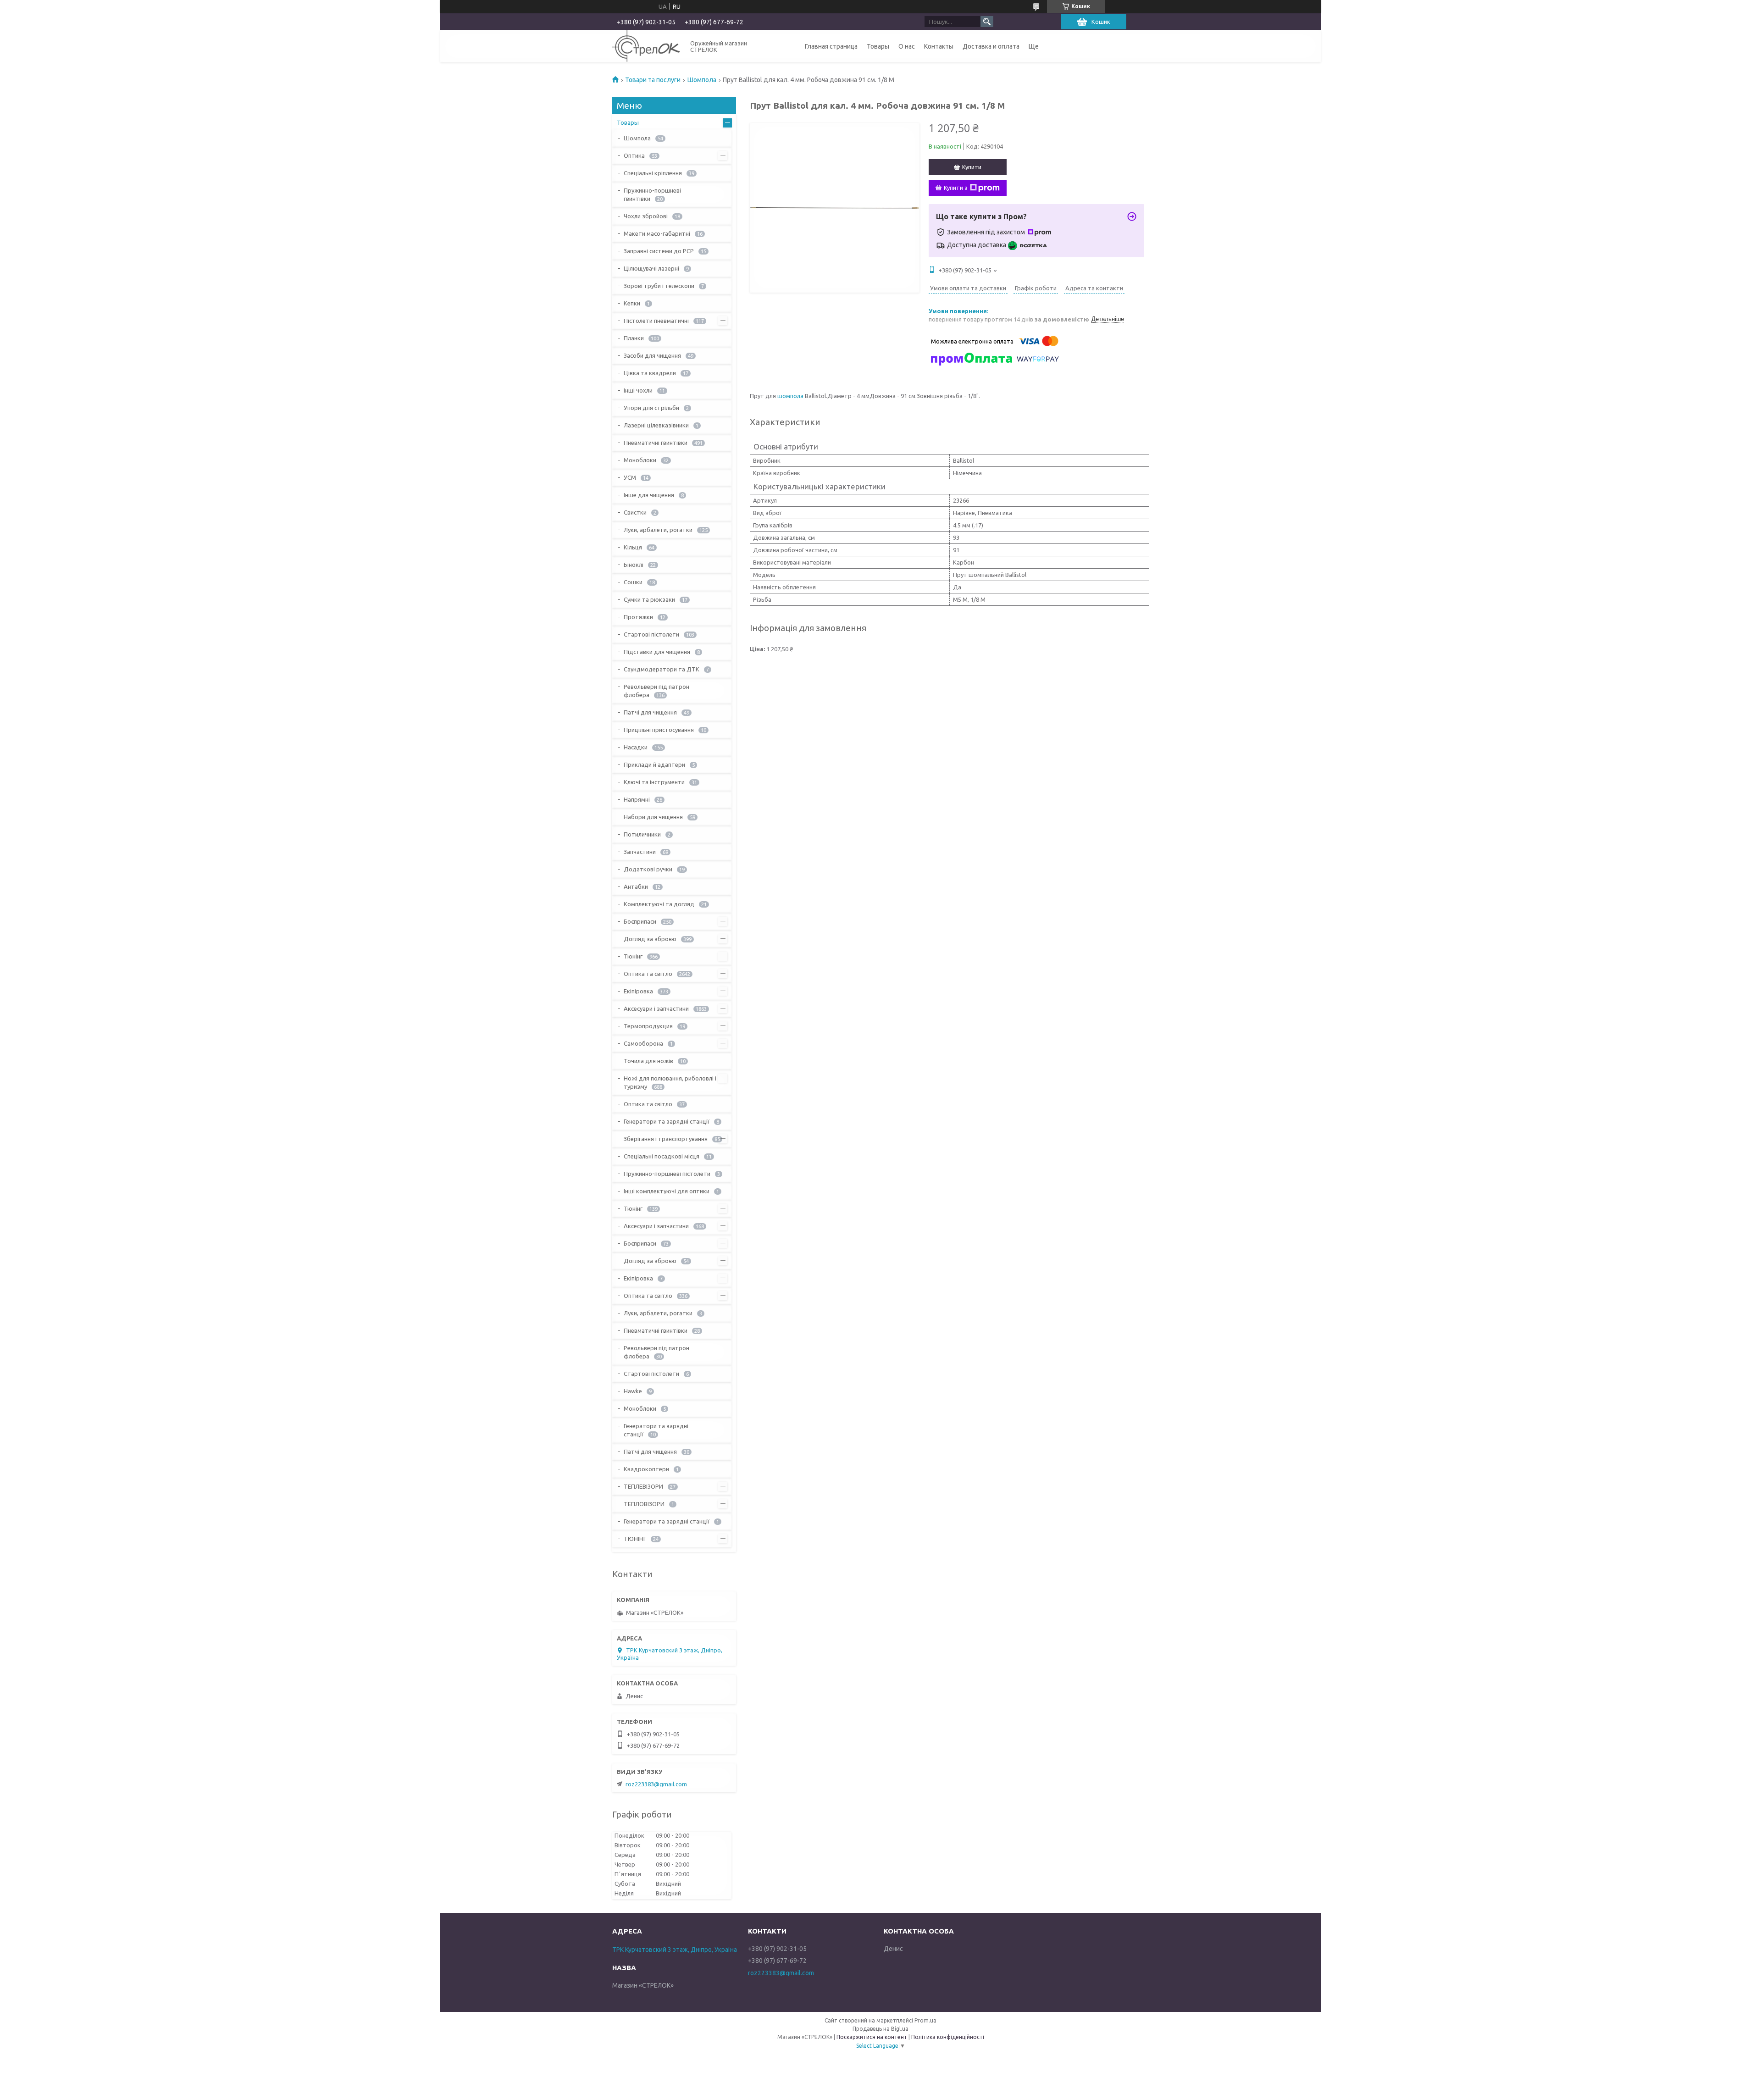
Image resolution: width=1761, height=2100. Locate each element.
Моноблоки (640, 460)
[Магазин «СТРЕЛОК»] (646, 46)
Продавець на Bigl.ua (880, 2029)
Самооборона (643, 1043)
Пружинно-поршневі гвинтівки (652, 194)
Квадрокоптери (646, 1469)
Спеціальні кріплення (653, 173)
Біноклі (634, 565)
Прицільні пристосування (659, 730)
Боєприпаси (640, 921)
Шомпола (702, 80)
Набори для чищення (653, 817)
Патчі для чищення (650, 712)
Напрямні (637, 799)
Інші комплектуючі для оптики (667, 1191)
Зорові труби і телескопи (659, 286)
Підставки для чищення (657, 652)
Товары (878, 46)
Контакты (939, 46)
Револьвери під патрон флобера (656, 691)
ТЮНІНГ (635, 1539)
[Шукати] (987, 22)
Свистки (635, 512)
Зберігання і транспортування (666, 1139)
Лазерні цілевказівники (656, 425)
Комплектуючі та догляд (659, 904)
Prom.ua (925, 2020)
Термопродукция (648, 1026)
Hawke (633, 1391)
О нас (907, 46)
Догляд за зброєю (650, 939)
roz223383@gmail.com (656, 1784)
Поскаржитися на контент (872, 2037)
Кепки (632, 303)
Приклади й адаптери (654, 765)
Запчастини (640, 852)
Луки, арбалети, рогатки (658, 530)
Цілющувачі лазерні (651, 268)
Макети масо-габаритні (657, 233)
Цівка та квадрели (650, 373)
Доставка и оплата (991, 46)
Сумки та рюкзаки (649, 599)
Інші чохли (638, 390)
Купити (972, 167)
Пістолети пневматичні (656, 321)
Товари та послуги (653, 80)
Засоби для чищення (652, 355)
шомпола (790, 396)
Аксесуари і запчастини (656, 1008)
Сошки (633, 582)
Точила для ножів (648, 1061)
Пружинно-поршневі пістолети (667, 1174)
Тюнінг (633, 956)
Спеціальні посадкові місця (662, 1156)
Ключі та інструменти (654, 782)
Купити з (956, 188)
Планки (634, 338)
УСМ (630, 477)
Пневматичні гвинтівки (656, 443)
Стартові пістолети (651, 634)
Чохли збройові (646, 216)
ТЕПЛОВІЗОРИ (644, 1504)
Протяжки (638, 617)
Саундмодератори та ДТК (662, 669)
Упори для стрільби (651, 408)
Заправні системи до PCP (659, 251)
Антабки (636, 887)
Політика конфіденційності (948, 2037)
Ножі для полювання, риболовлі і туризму (670, 1082)
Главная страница (831, 46)
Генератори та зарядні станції (667, 1121)
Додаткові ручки (648, 869)
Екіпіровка (638, 991)
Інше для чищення (649, 495)
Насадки (636, 747)
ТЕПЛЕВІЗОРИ (643, 1486)
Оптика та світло (648, 974)
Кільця (633, 547)
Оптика (634, 155)
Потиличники (642, 834)
